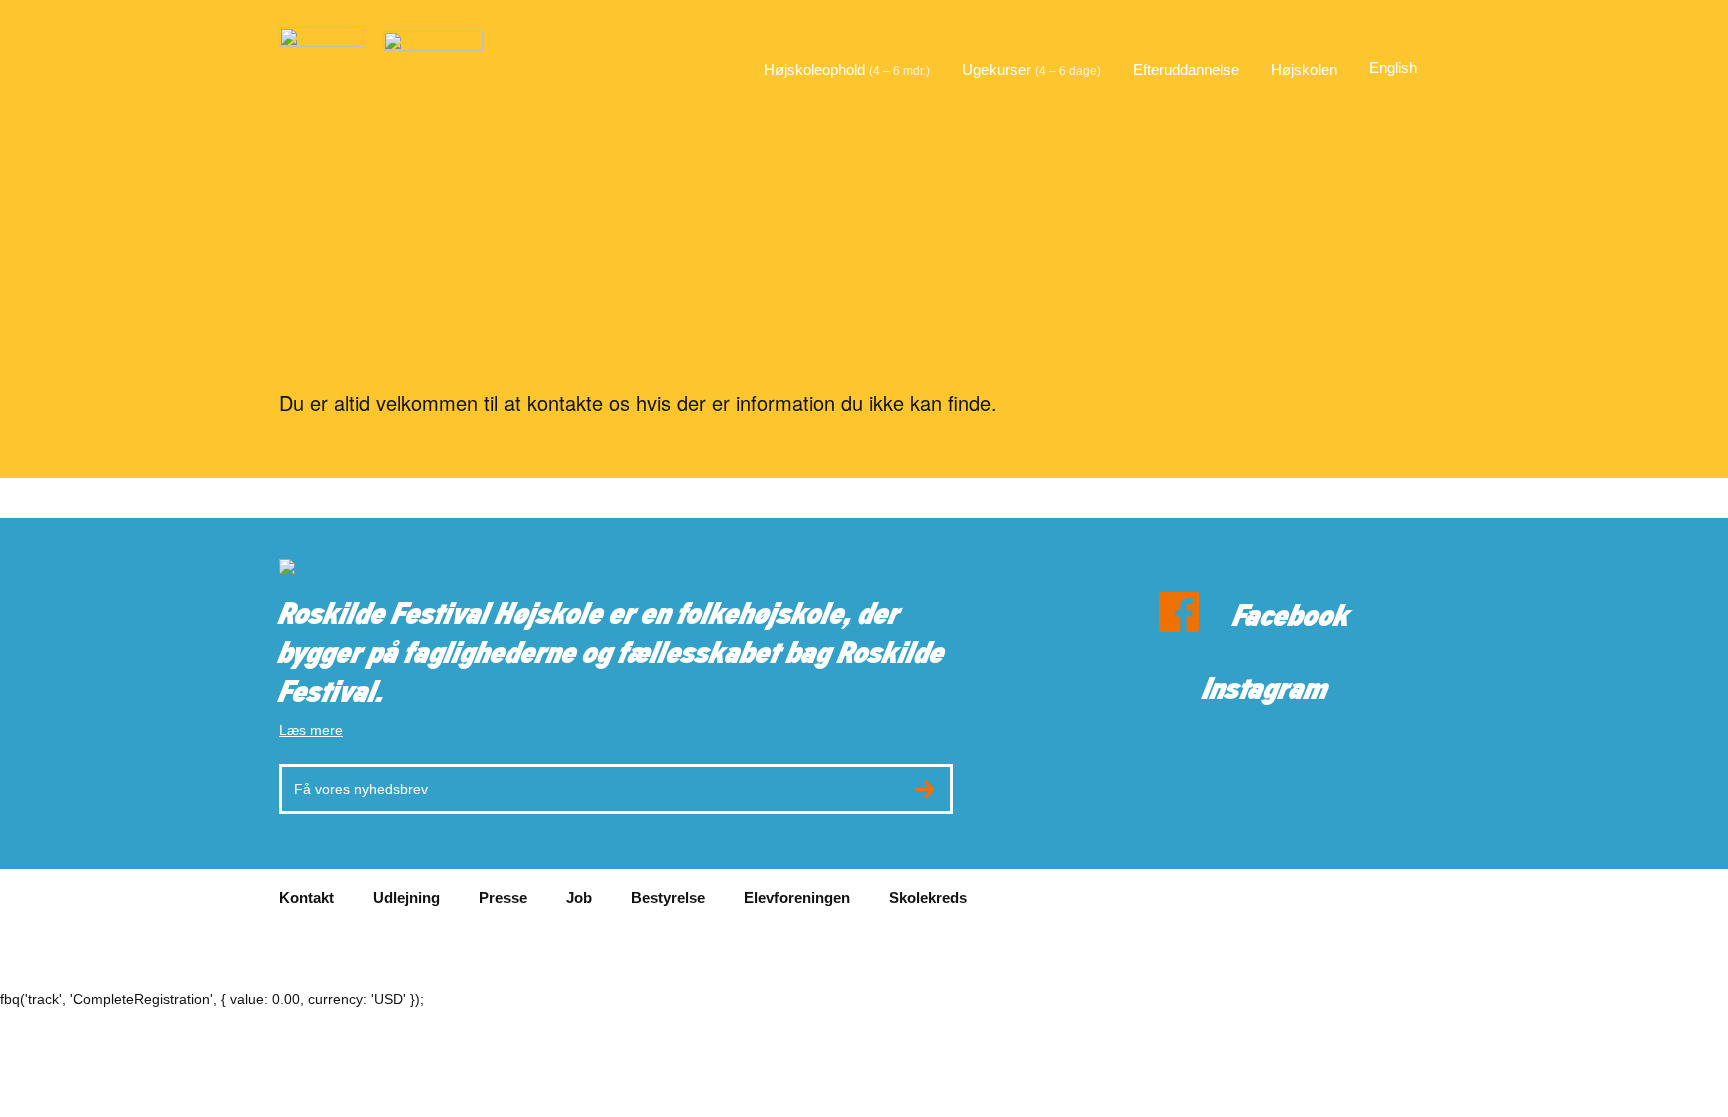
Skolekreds (928, 897)
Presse (503, 897)
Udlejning (406, 897)
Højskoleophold (847, 69)
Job (579, 897)
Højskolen (1304, 69)
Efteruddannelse (1186, 69)
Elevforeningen (797, 897)
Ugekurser (1031, 69)
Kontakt (306, 897)
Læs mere (311, 730)
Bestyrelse (668, 897)
